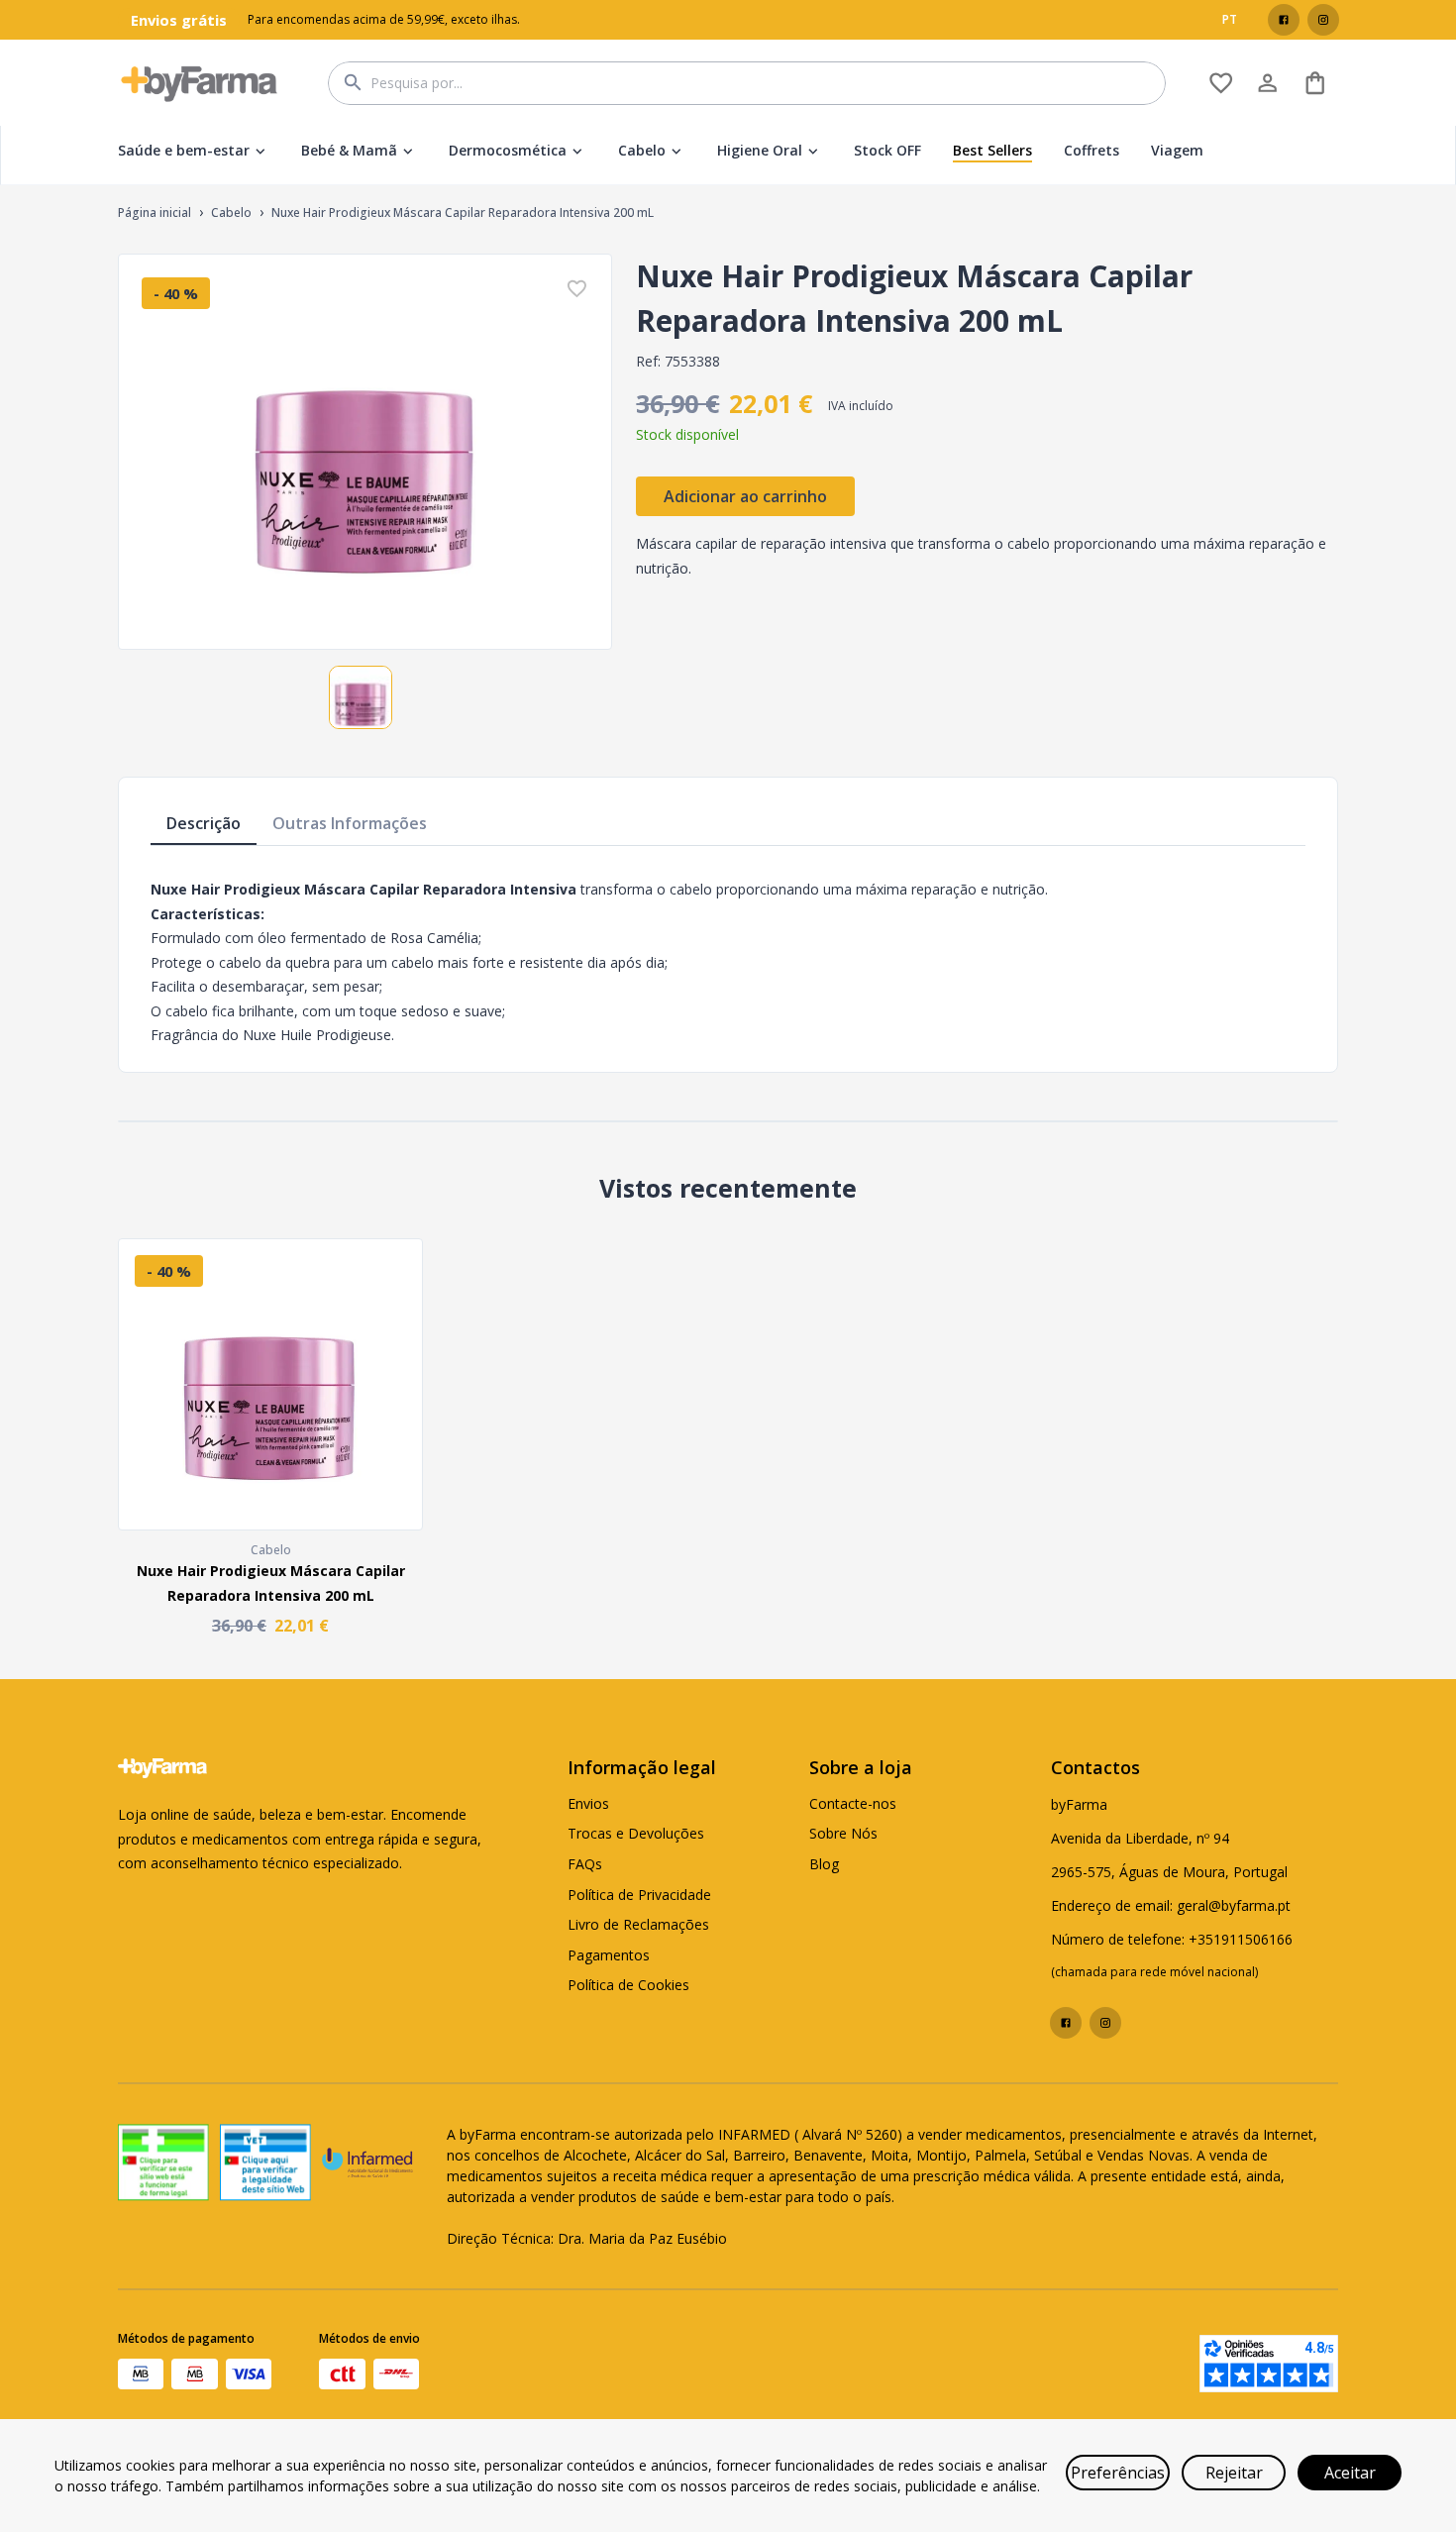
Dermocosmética (508, 150)
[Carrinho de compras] (1315, 83)
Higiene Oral (760, 150)
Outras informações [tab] (350, 823)
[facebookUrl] (1284, 20)
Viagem (1177, 150)
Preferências (1118, 2473)
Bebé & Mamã (349, 150)
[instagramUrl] (1323, 20)
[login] (1221, 83)
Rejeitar (1234, 2473)
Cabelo (642, 150)
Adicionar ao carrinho (745, 496)
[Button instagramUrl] (1323, 20)
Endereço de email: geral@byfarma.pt (1171, 1905)
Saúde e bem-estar (184, 150)
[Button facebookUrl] (1284, 20)
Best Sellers (992, 150)
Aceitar (1350, 2473)
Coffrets (1092, 150)
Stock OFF (887, 150)
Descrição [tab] (204, 823)
